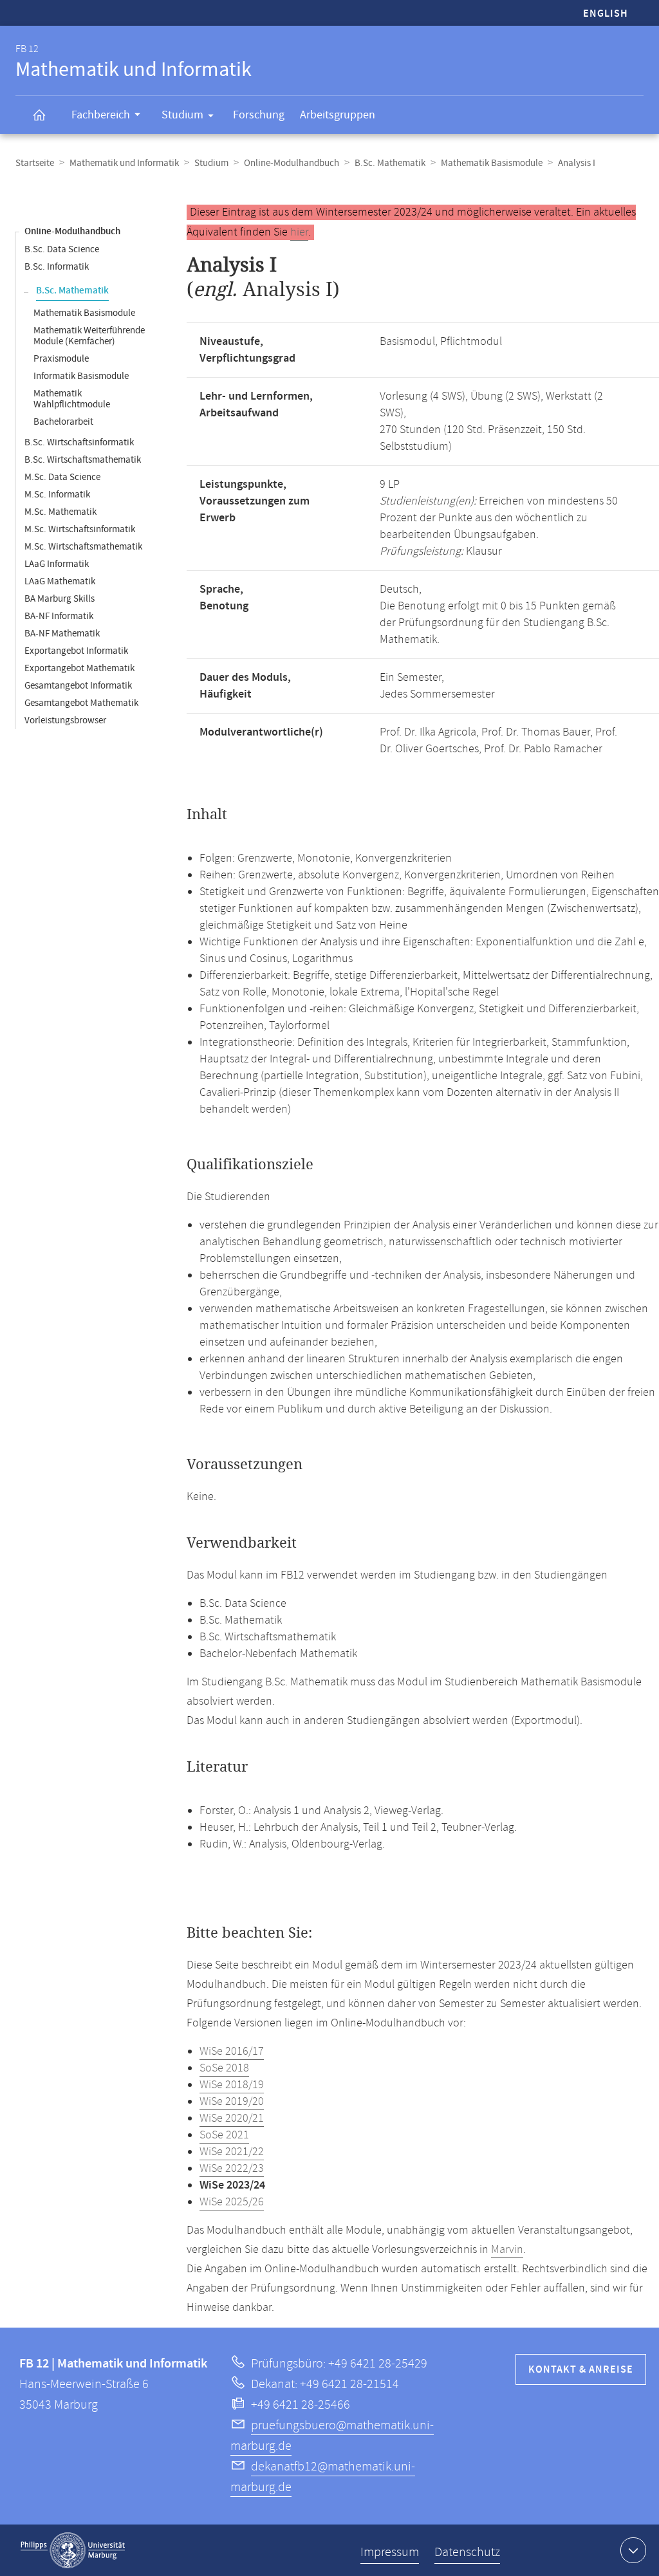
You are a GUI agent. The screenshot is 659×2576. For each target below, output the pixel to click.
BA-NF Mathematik (62, 634)
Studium (182, 115)
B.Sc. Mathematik (390, 163)
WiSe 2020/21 (232, 2118)
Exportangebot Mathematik (79, 668)
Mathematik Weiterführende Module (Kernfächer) (89, 336)
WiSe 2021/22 (232, 2152)
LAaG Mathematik (60, 581)
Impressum (390, 2553)
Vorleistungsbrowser (65, 720)
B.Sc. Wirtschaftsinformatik (79, 442)
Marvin (507, 2250)
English (606, 14)
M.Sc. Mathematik (60, 512)
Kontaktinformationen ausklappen (633, 2550)
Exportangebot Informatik (76, 651)
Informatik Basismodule (81, 376)
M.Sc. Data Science (62, 477)
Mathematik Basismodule (492, 163)
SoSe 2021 (224, 2135)
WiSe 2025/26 (232, 2202)
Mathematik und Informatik (124, 163)
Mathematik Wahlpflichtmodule (72, 399)
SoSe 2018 (224, 2068)
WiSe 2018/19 (232, 2085)
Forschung (259, 115)
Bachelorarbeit (63, 422)
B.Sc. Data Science (62, 249)
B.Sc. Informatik (57, 267)
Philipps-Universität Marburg (73, 2550)
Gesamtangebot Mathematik (81, 703)
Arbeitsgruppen (338, 115)
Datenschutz (467, 2553)
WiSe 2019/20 (232, 2102)
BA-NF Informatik (59, 616)
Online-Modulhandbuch (292, 163)
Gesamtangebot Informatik (78, 686)
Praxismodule (61, 359)
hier (299, 232)
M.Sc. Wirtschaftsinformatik (80, 529)
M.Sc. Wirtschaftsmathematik (83, 547)
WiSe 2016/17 (232, 2052)
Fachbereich (101, 115)
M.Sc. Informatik (57, 495)
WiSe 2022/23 (232, 2169)
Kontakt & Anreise (581, 2370)
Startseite (35, 163)
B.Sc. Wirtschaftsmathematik (83, 460)
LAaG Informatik (57, 564)
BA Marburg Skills (60, 599)
